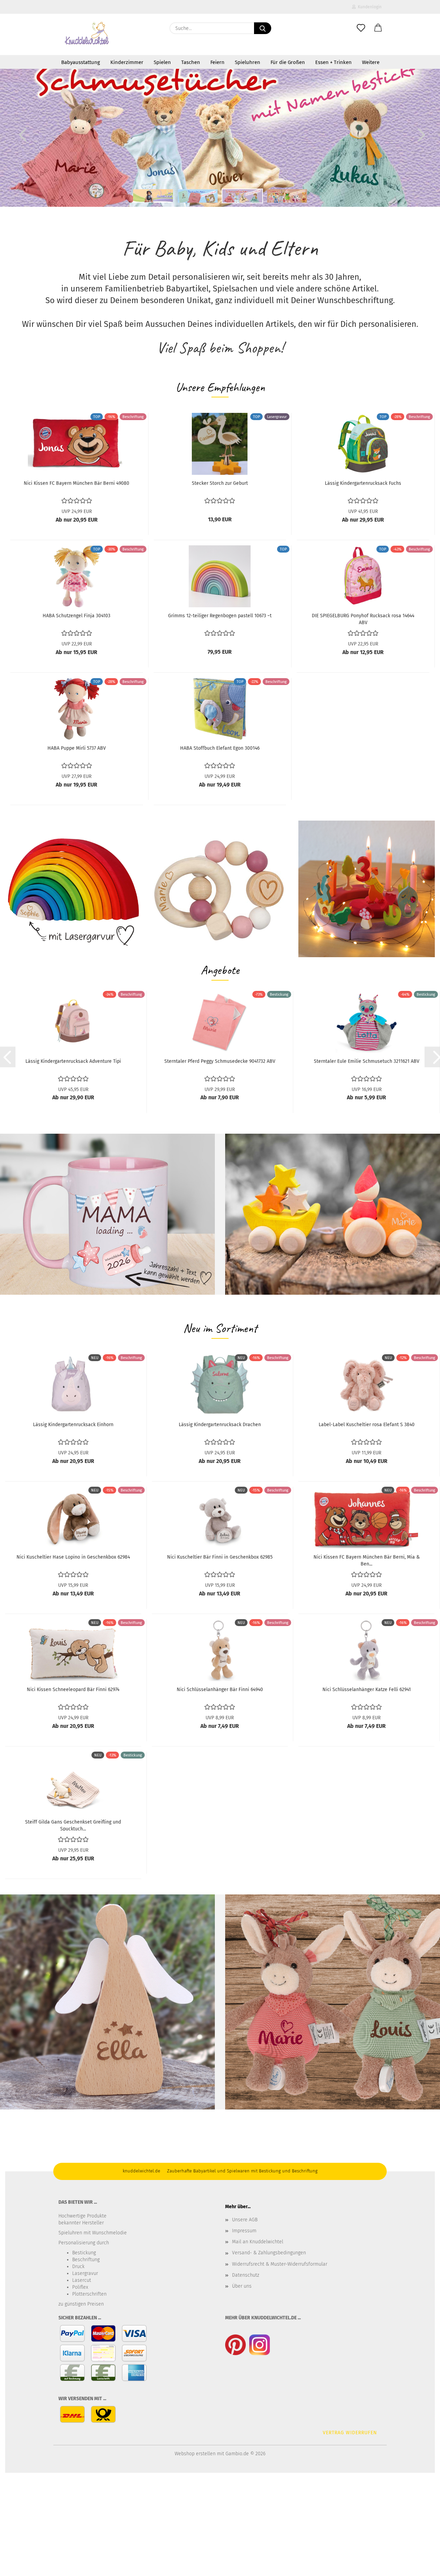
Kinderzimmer (127, 62)
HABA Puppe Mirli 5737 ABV (77, 748)
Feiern (217, 62)
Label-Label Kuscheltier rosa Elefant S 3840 (367, 1425)
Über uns (242, 2286)
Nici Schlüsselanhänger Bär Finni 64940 (220, 1690)
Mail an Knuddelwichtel (258, 2242)
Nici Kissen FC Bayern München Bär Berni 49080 (76, 483)
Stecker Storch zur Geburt (220, 483)
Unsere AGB (245, 2220)
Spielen (162, 62)
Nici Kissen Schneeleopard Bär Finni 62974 (73, 1690)
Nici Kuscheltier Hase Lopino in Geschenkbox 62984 (73, 1557)
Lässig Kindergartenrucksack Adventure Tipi (73, 1061)
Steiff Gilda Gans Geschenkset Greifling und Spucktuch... (73, 1825)
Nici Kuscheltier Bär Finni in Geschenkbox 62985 (220, 1557)
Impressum (244, 2231)
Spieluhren (247, 62)
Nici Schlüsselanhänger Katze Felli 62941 (367, 1690)
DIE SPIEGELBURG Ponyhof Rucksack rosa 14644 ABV (363, 619)
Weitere (371, 62)
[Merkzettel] (361, 28)
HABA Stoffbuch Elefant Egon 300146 (220, 748)
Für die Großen (288, 62)
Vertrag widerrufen (350, 2433)
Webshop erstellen (195, 2454)
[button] (378, 28)
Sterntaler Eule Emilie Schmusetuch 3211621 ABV (367, 1061)
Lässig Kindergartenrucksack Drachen (220, 1425)
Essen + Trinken (333, 62)
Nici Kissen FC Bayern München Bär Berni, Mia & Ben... (367, 1560)
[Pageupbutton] (421, 2566)
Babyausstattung (81, 62)
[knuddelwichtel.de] (87, 34)
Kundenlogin (369, 7)
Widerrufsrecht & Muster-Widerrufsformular (280, 2264)
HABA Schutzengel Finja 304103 (76, 616)
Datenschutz (246, 2275)
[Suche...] (263, 28)
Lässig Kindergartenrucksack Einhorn (73, 1425)
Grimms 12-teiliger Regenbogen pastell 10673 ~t (220, 616)
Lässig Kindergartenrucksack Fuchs (363, 483)
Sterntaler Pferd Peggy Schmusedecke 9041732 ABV (220, 1061)
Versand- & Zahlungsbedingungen (269, 2253)
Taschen (191, 62)
